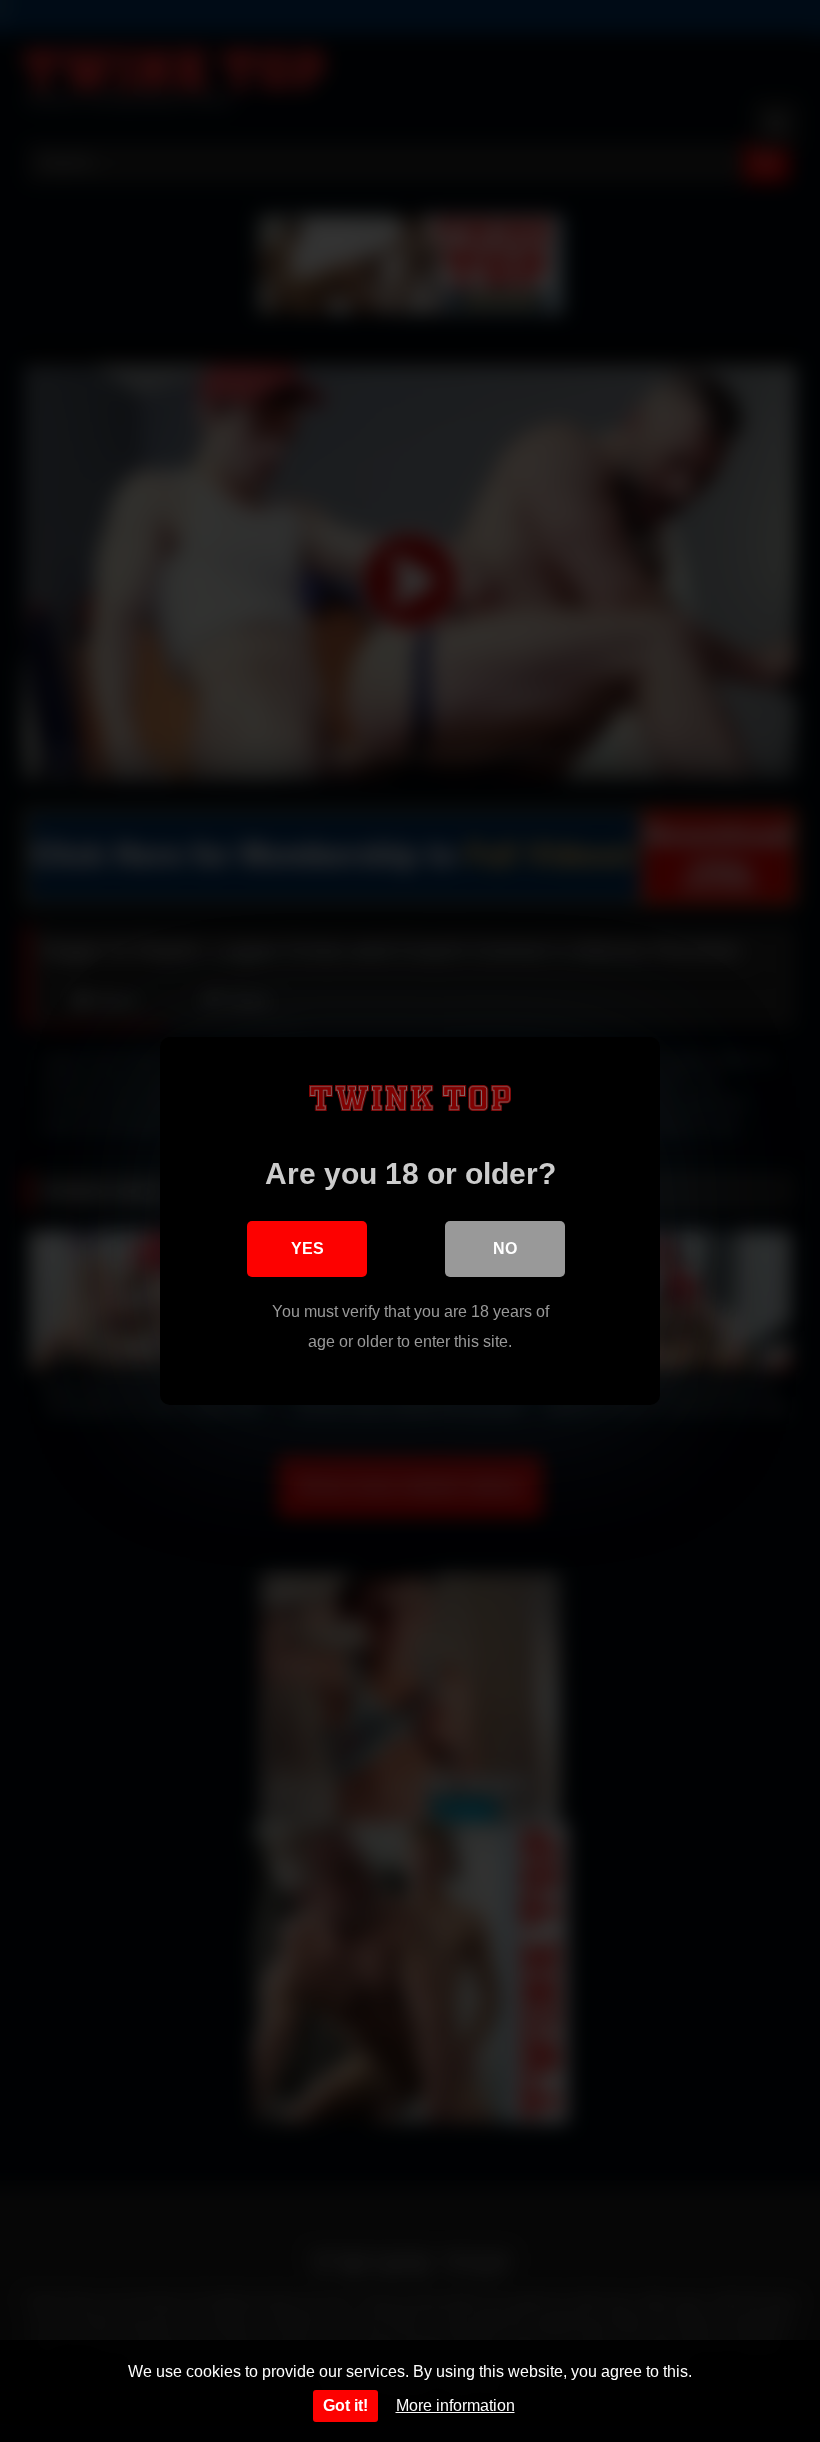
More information (455, 2405)
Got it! (345, 2405)
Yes (307, 1248)
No (505, 1248)
